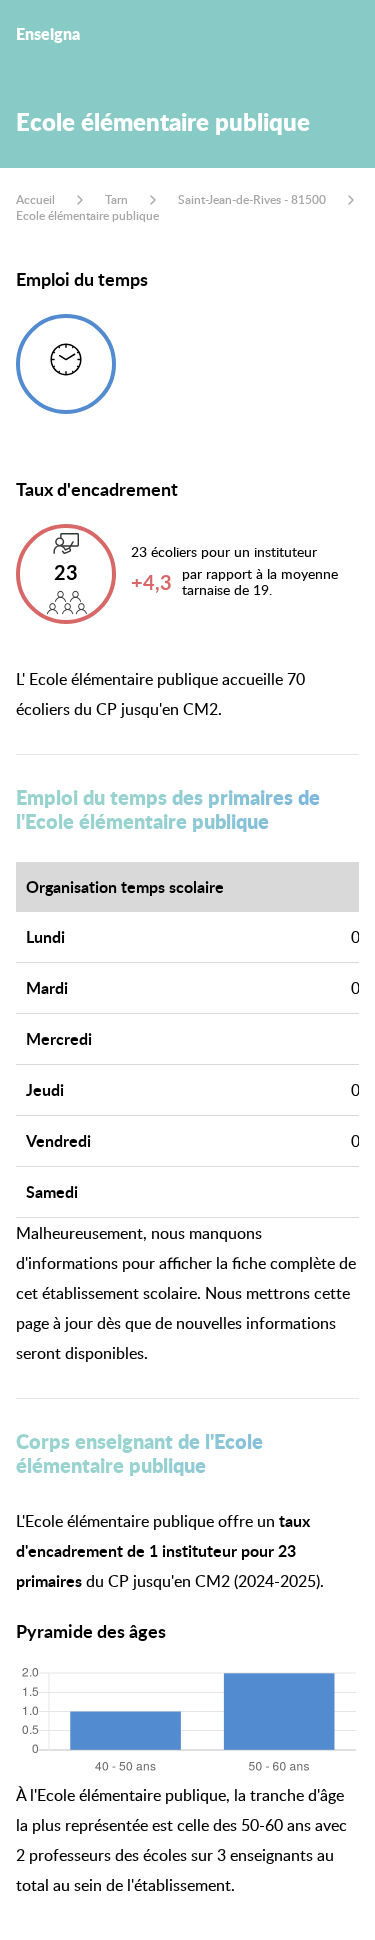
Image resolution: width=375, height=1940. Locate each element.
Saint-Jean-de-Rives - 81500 (252, 199)
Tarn (116, 199)
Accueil (35, 199)
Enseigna (48, 33)
